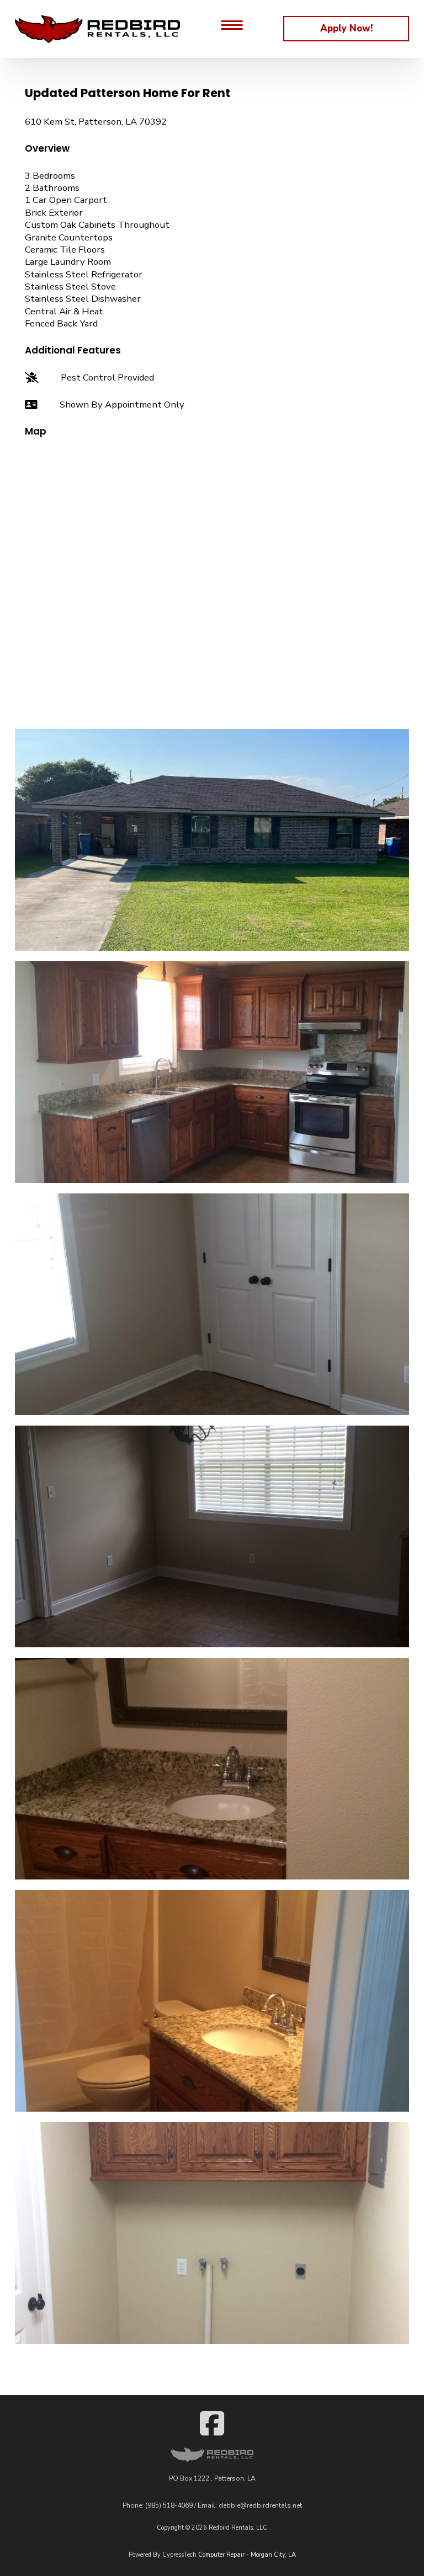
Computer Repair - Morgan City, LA (247, 2555)
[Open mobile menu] (232, 29)
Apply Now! (346, 28)
